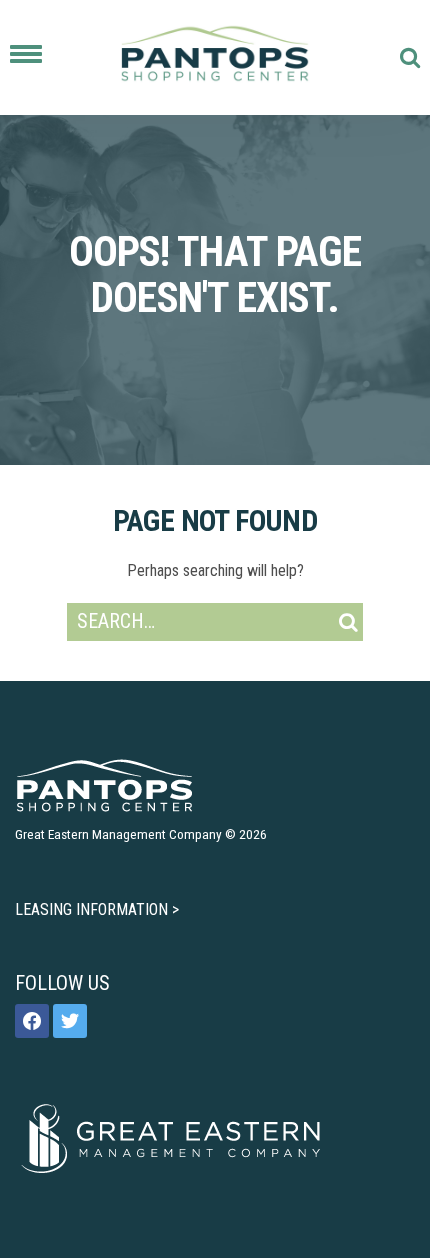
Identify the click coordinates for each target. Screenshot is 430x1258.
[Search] (348, 622)
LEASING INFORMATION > (97, 909)
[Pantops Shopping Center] (215, 57)
